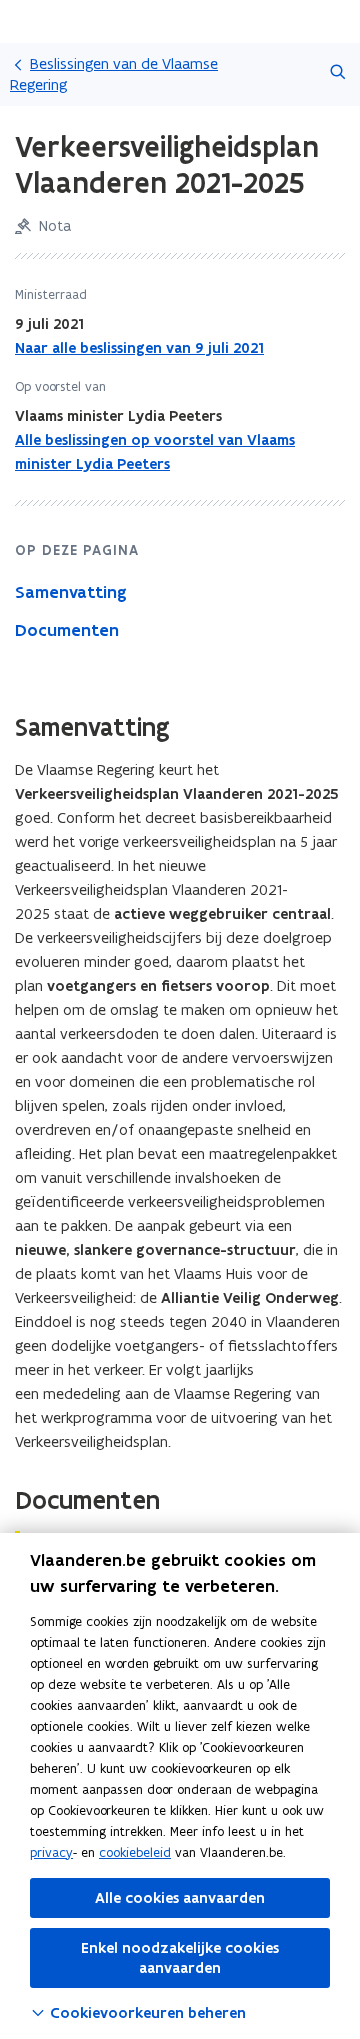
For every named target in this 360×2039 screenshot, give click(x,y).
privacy (51, 1852)
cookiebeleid (135, 1852)
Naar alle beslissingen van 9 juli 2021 (139, 348)
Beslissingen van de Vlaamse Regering (114, 74)
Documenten (67, 630)
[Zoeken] (337, 74)
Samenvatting (71, 592)
